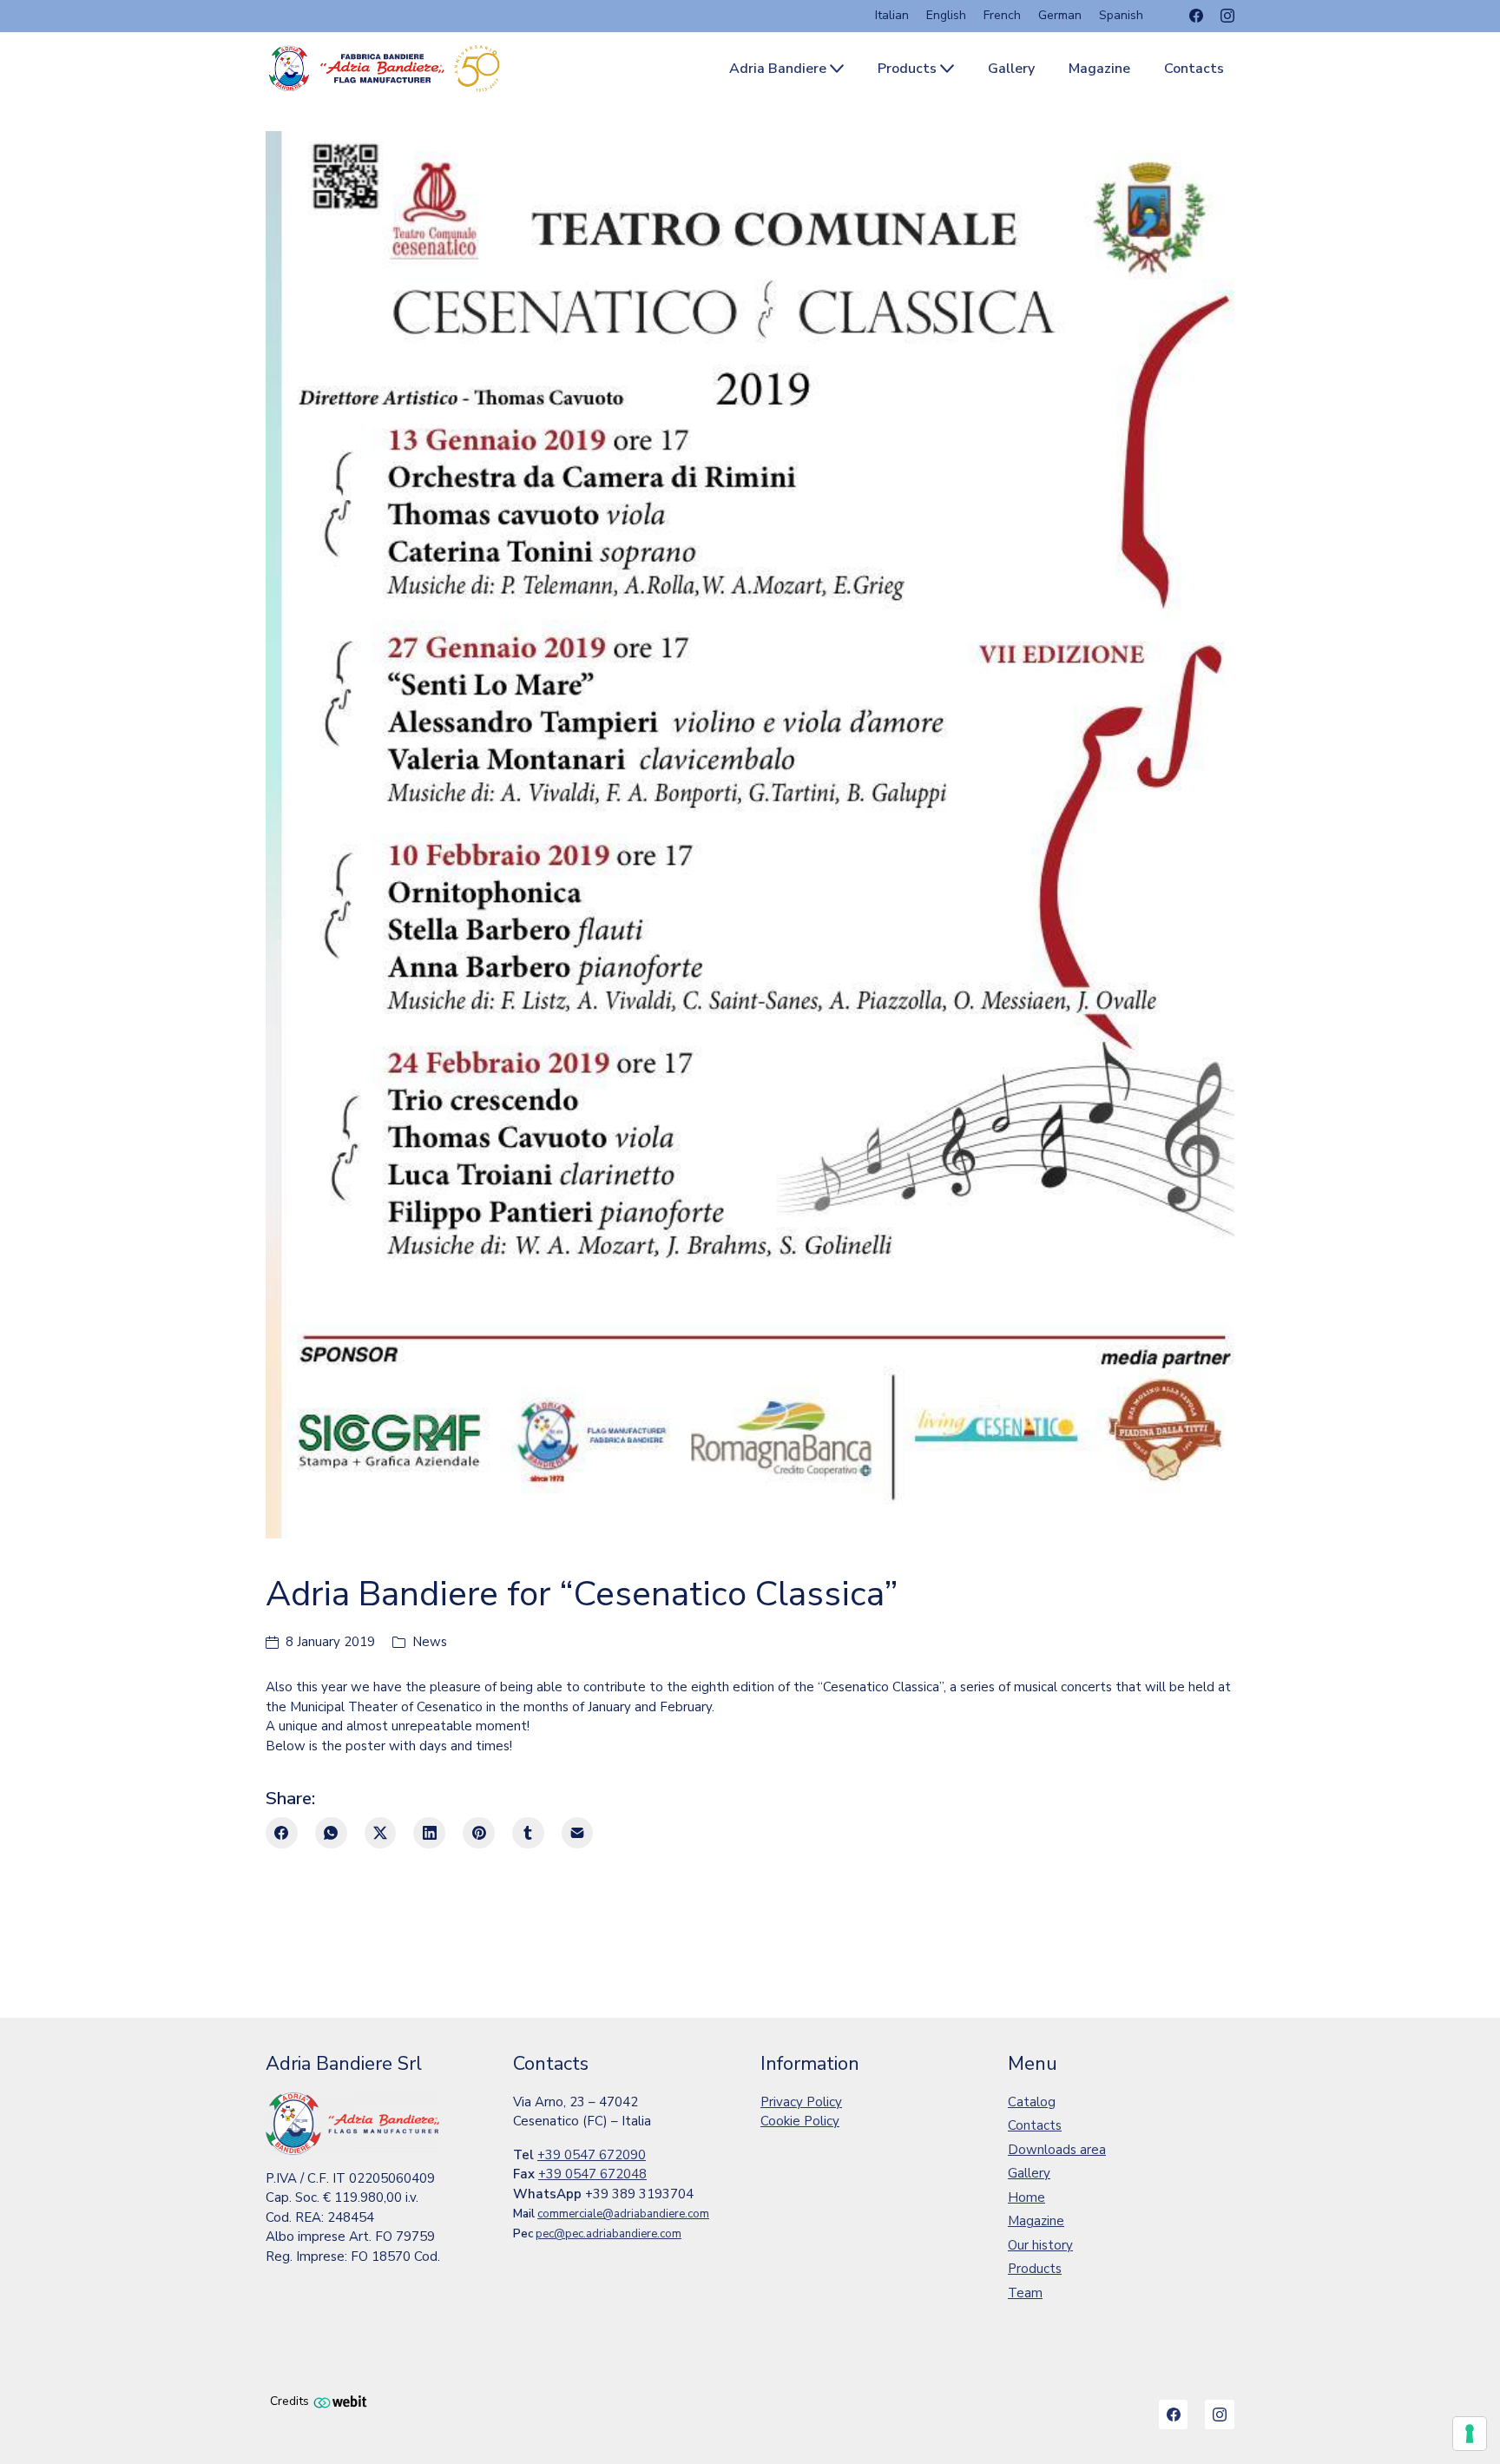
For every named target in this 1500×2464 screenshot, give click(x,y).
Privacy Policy (801, 2102)
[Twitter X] (381, 1833)
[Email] (578, 1833)
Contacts (1035, 2125)
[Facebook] (1196, 16)
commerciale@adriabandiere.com (623, 2214)
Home (1026, 2197)
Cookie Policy (800, 2121)
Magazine (1036, 2221)
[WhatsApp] (331, 1833)
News (430, 1642)
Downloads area (1057, 2150)
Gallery (1029, 2173)
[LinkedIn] (429, 1833)
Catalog (1032, 2102)
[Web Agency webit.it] (340, 2401)
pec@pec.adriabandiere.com (609, 2234)
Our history (1040, 2245)
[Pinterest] (479, 1833)
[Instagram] (1227, 16)
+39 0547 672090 (592, 2155)
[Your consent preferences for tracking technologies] (1470, 2434)
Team (1025, 2293)
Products (1035, 2269)
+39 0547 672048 (592, 2174)
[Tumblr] (528, 1833)
